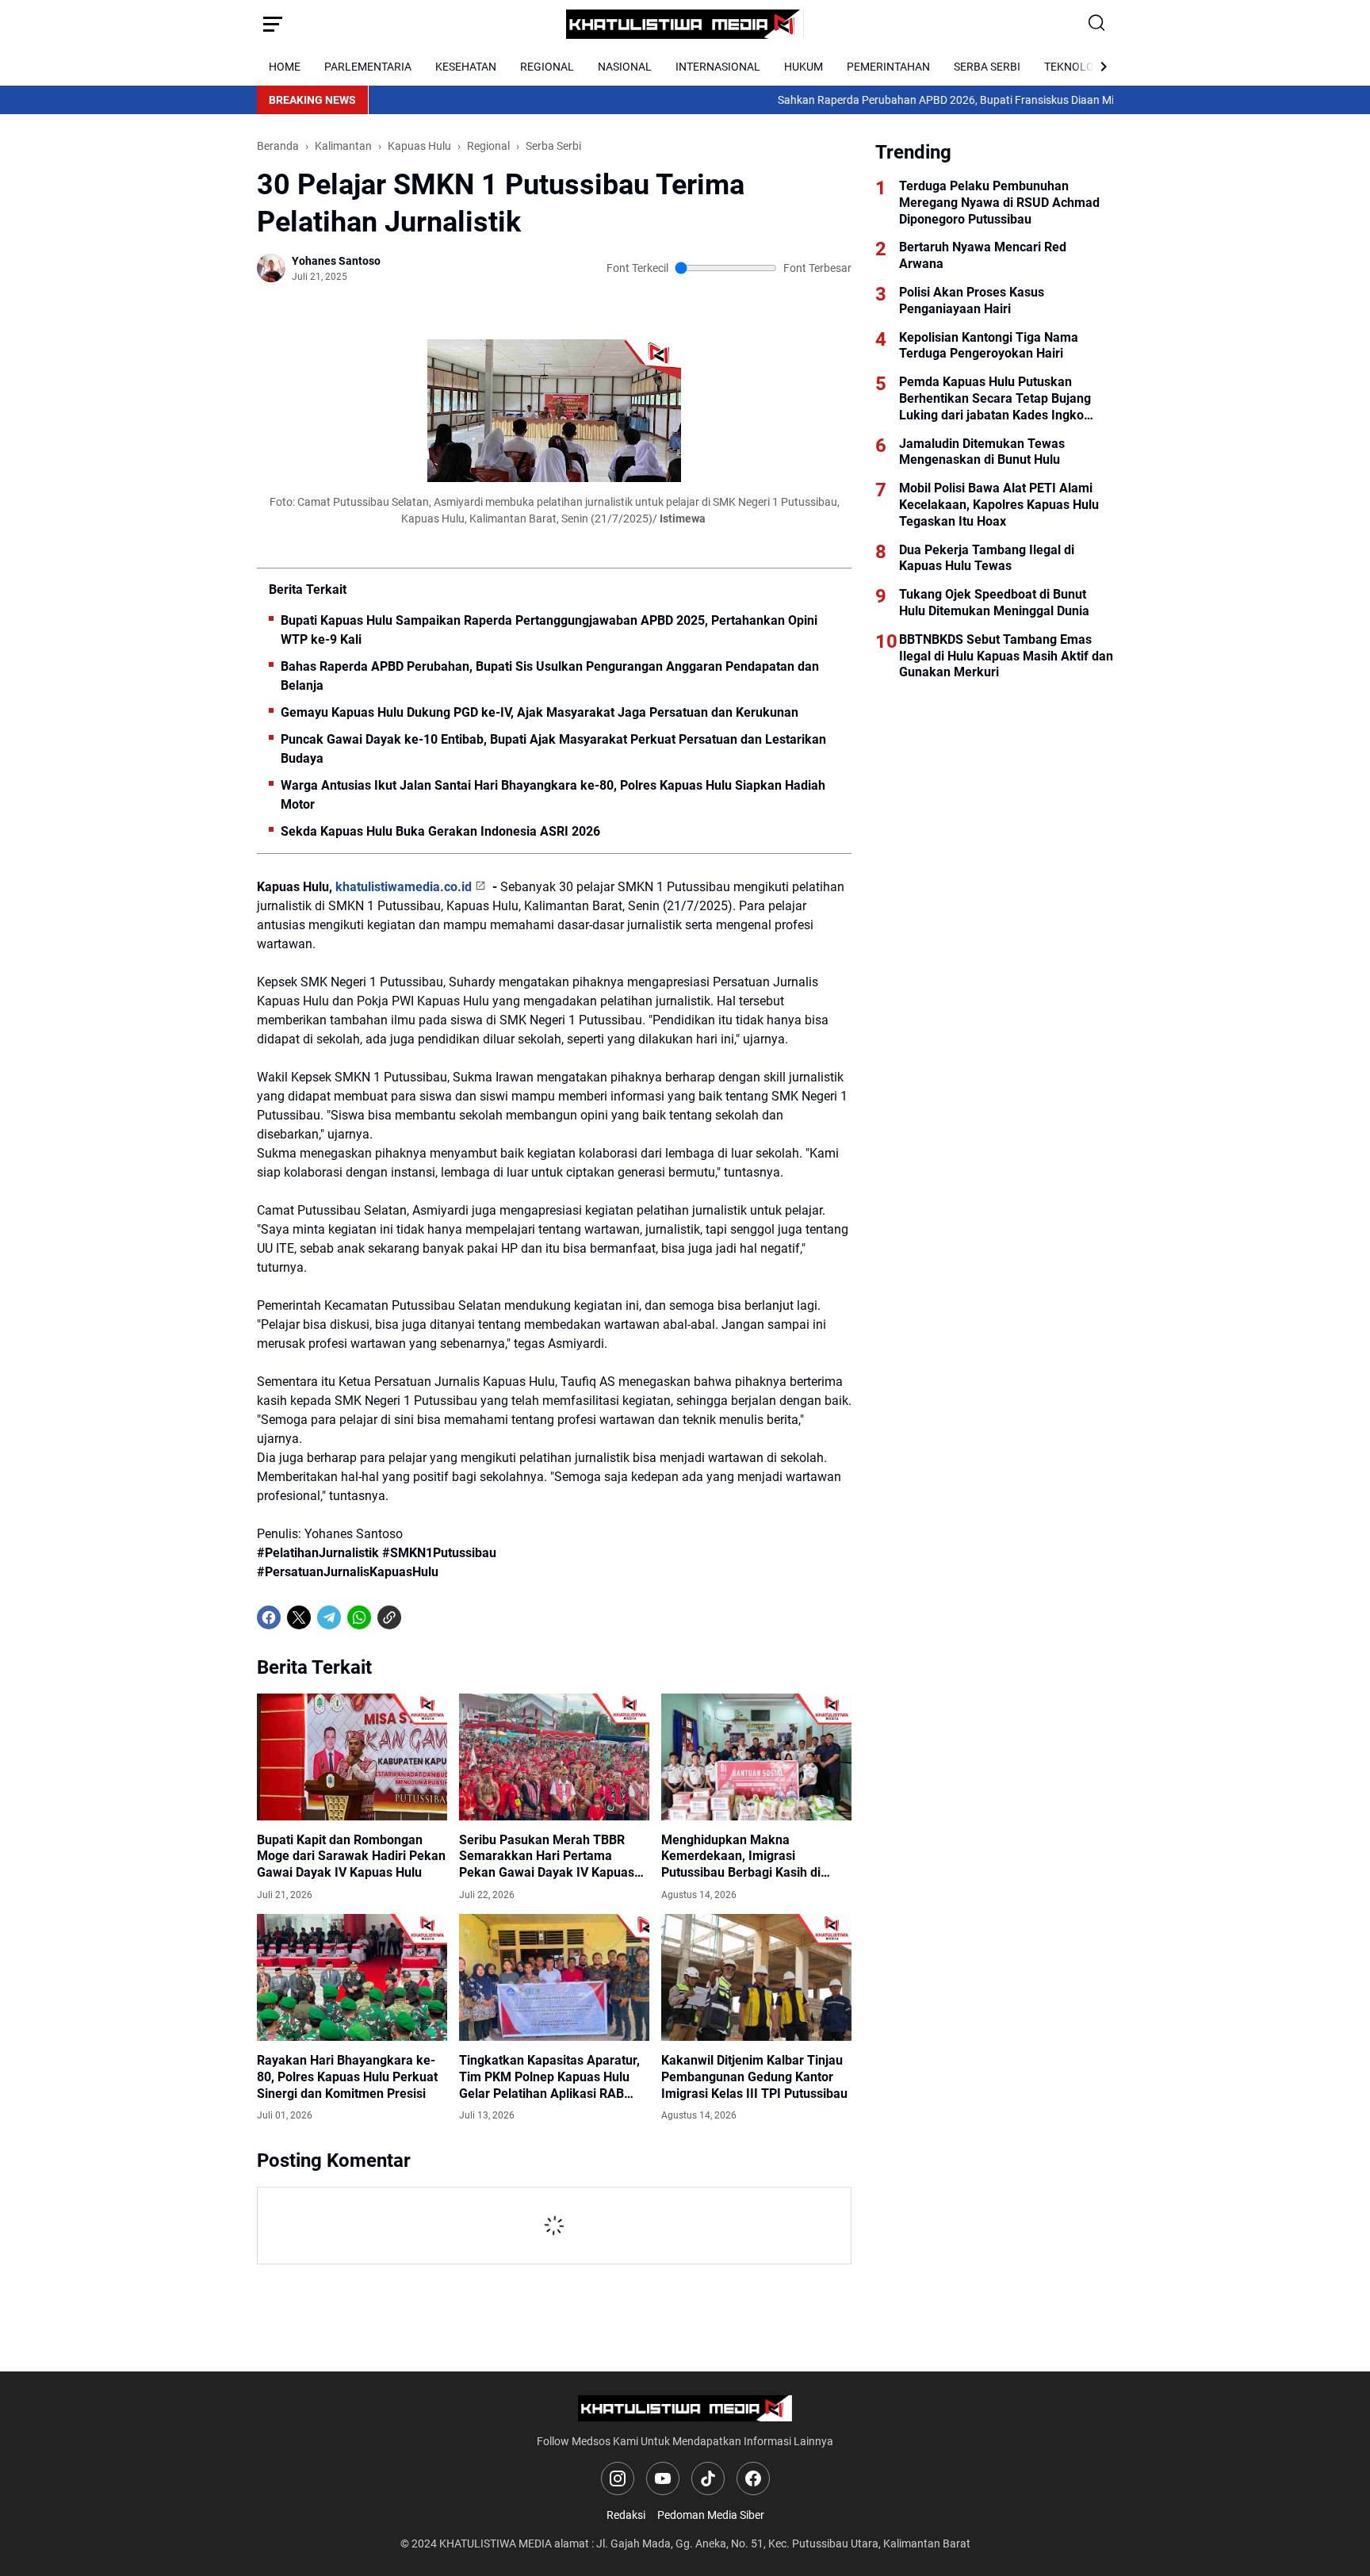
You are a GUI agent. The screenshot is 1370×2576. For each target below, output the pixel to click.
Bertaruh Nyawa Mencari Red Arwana (983, 255)
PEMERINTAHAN (888, 67)
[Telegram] (329, 1617)
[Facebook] (269, 1617)
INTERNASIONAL (718, 67)
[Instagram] (618, 2478)
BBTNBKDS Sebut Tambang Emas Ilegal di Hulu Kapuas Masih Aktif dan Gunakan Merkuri (1006, 656)
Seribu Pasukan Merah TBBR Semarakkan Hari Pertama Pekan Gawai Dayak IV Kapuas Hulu (547, 1857)
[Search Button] (1097, 24)
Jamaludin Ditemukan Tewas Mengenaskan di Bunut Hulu (982, 452)
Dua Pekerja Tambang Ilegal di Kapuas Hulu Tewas (987, 558)
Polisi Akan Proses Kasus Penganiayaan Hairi (972, 300)
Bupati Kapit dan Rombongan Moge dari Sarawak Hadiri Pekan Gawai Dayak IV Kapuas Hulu (351, 1856)
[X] (299, 1617)
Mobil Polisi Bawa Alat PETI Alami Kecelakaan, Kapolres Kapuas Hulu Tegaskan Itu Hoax (999, 505)
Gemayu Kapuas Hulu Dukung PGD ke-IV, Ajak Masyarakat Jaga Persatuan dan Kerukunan (540, 712)
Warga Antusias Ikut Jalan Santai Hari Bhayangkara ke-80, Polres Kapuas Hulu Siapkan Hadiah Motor (553, 795)
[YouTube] (663, 2478)
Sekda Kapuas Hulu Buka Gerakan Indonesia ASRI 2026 (440, 831)
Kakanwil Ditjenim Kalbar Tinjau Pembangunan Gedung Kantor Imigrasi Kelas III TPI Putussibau (754, 2077)
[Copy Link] (389, 1617)
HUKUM (804, 67)
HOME (285, 67)
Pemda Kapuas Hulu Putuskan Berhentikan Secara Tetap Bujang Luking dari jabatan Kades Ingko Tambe (995, 399)
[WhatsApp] (359, 1617)
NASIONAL (625, 67)
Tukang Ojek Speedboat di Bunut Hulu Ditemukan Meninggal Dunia (994, 603)
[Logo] (685, 2408)
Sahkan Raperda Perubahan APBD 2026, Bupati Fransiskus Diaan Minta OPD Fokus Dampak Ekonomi (949, 100)
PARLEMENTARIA (368, 67)
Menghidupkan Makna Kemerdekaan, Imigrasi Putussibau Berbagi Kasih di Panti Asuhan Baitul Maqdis (741, 1857)
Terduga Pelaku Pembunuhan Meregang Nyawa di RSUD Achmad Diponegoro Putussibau (999, 203)
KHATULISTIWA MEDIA (496, 2543)
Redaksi (626, 2515)
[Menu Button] (273, 24)
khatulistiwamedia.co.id (404, 887)
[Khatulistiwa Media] (685, 24)
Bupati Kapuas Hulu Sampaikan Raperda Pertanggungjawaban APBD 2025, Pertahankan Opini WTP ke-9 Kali (549, 630)
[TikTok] (708, 2478)
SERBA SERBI (987, 67)
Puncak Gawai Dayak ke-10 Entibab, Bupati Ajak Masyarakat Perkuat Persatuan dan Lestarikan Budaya (553, 749)
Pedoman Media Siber (711, 2515)
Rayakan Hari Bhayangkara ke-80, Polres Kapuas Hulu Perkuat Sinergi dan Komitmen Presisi (347, 2077)
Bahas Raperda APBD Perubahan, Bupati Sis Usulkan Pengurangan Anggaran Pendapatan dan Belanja (550, 676)
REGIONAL (547, 67)
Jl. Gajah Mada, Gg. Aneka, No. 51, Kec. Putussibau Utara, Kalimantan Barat (783, 2543)
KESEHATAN (466, 67)
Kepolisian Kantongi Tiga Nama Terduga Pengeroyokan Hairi (989, 346)
